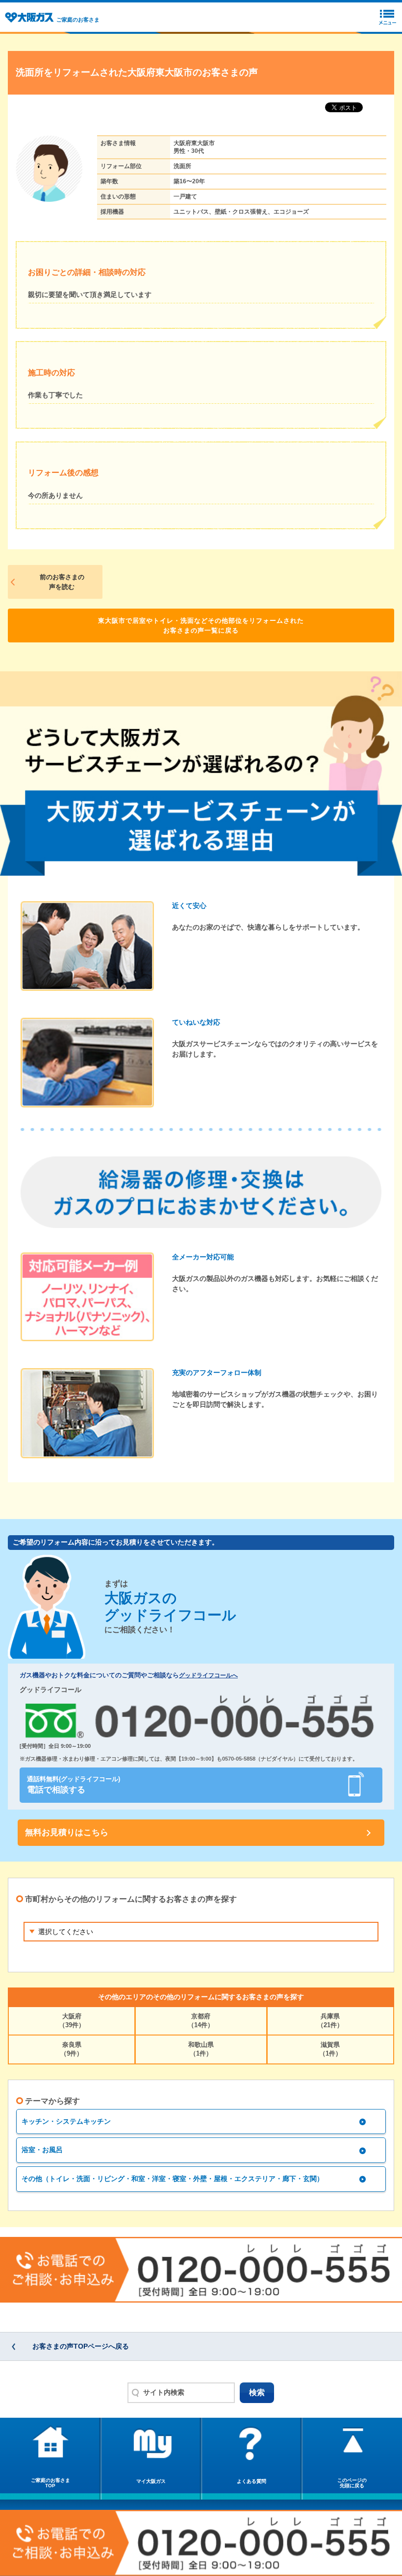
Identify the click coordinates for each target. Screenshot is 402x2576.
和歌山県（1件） (201, 2049)
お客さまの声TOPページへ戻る (81, 2346)
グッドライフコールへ (208, 1675)
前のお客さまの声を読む (62, 582)
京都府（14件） (201, 2021)
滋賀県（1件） (330, 2049)
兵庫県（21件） (330, 2021)
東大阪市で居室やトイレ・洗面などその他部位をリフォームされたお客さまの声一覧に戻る (201, 626)
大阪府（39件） (72, 2021)
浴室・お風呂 (42, 2150)
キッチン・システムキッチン (66, 2121)
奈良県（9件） (72, 2049)
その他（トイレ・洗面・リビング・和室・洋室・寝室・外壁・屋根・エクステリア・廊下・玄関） (173, 2179)
